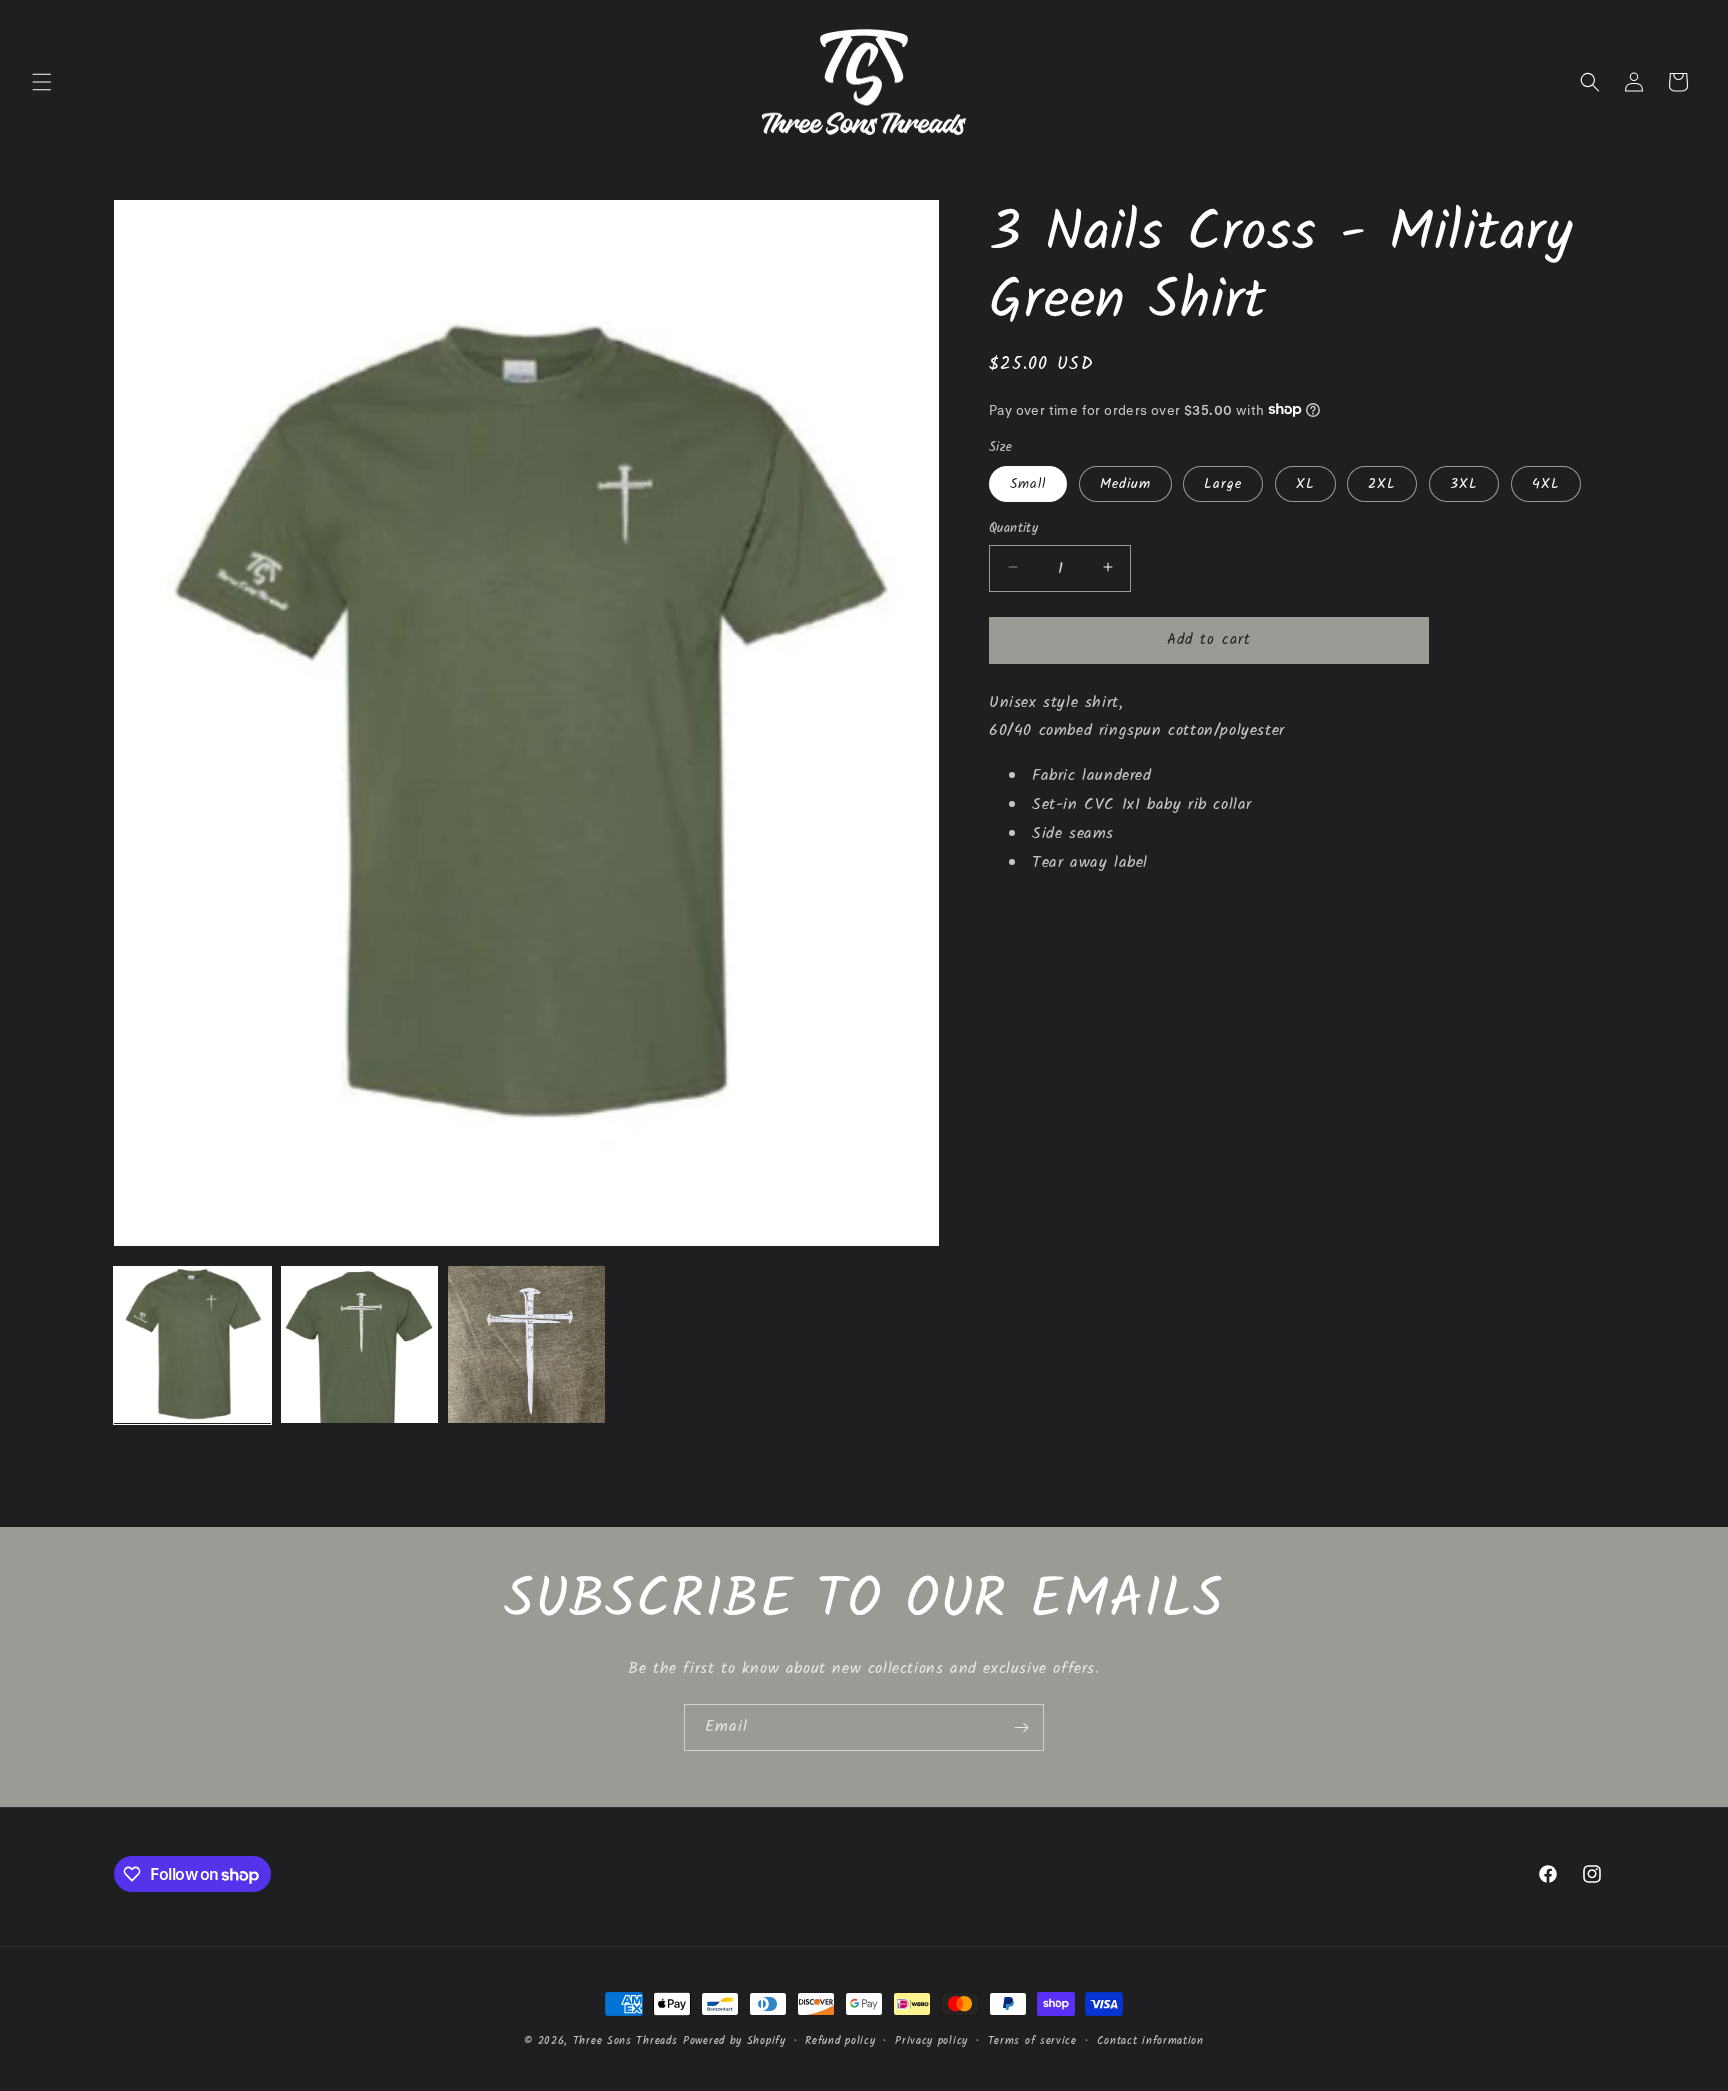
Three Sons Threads (625, 2041)
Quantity (1013, 528)
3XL (1464, 483)
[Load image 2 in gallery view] (359, 1344)
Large (1223, 483)
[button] (42, 82)
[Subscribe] (1021, 1727)
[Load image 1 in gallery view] (192, 1344)
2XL (1382, 483)
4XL (1546, 483)
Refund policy (840, 2041)
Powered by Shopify (734, 2041)
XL (1305, 483)
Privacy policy (931, 2041)
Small (1028, 483)
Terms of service (1032, 2041)
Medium (1125, 483)
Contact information (1150, 2041)
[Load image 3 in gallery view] (526, 1344)
